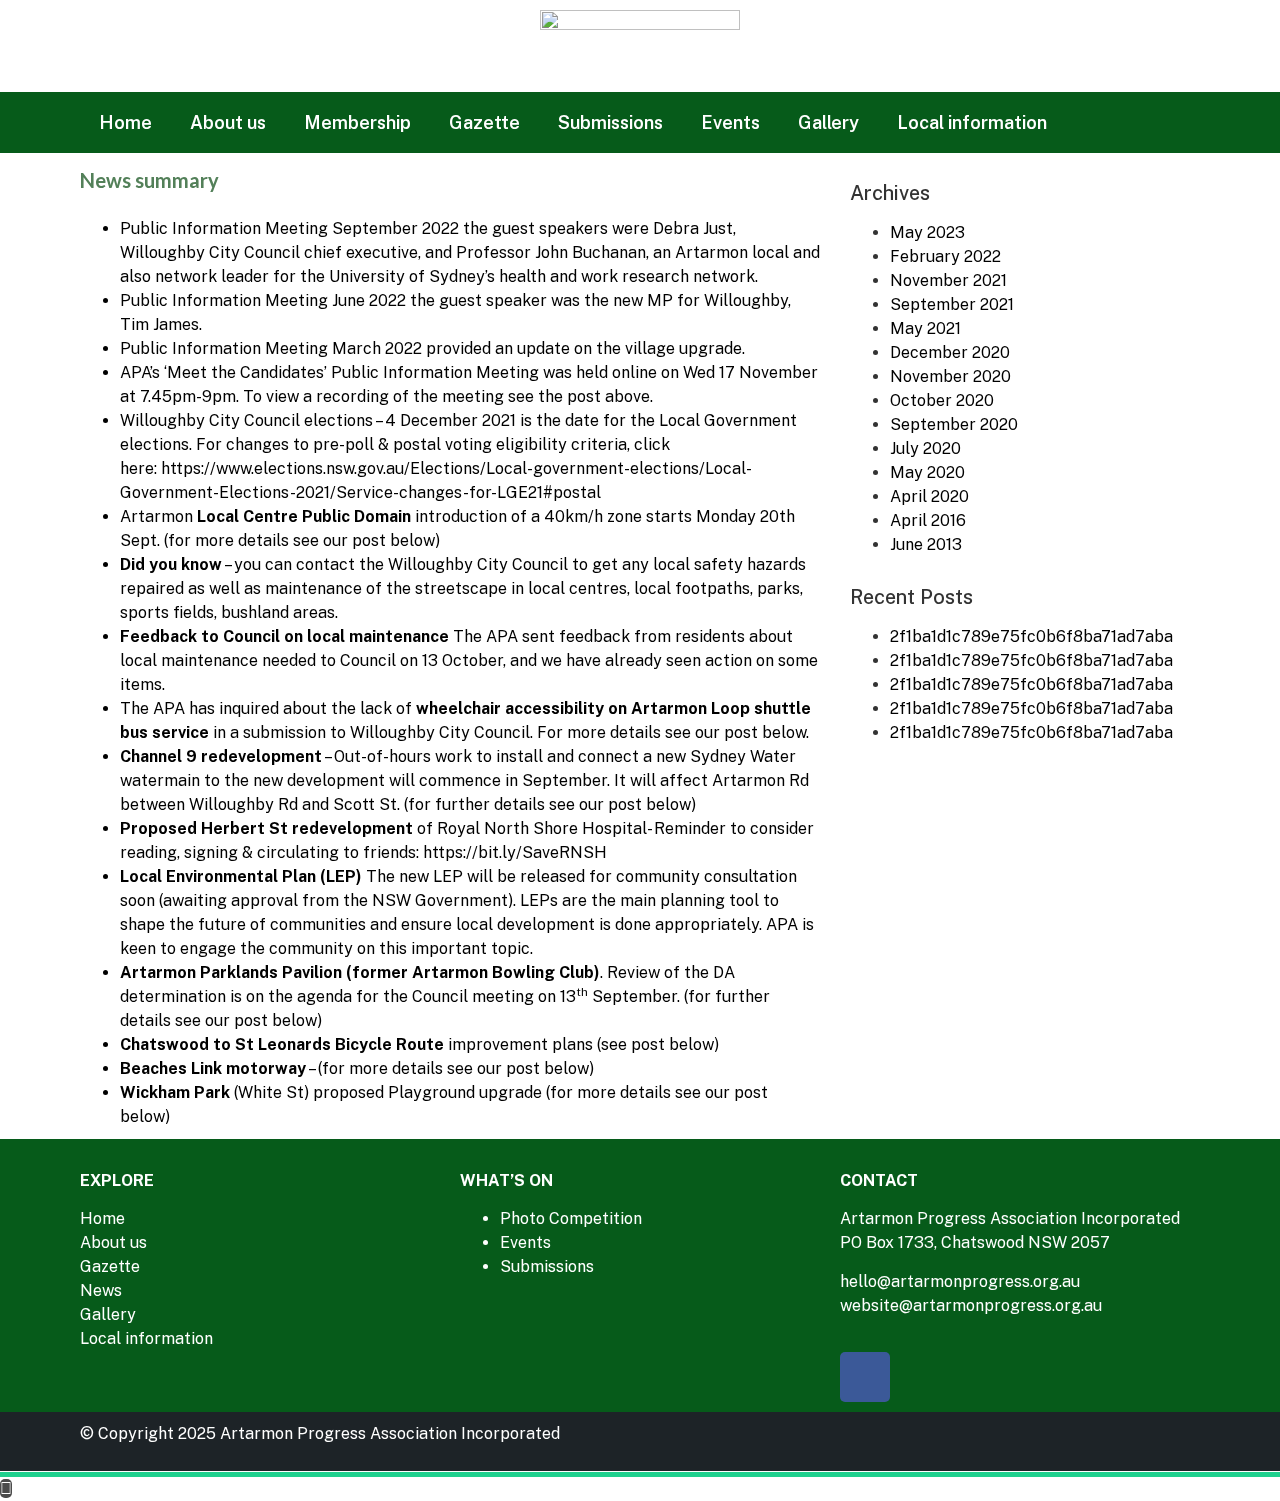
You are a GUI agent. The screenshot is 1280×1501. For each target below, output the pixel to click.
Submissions (610, 122)
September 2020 (954, 424)
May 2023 (927, 232)
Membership (357, 122)
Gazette (484, 122)
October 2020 (942, 400)
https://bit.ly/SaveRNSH (515, 852)
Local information (972, 122)
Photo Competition (571, 1218)
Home (125, 122)
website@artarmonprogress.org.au (971, 1305)
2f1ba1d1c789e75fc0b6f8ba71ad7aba (1031, 636)
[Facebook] (865, 1377)
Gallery (828, 122)
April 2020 (929, 496)
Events (730, 122)
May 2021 (925, 328)
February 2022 (945, 256)
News (101, 1290)
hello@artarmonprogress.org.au (960, 1281)
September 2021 (952, 304)
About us (228, 122)
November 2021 (948, 280)
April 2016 (928, 520)
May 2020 (927, 472)
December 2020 (950, 352)
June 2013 (926, 544)
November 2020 (950, 376)
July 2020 (925, 448)
